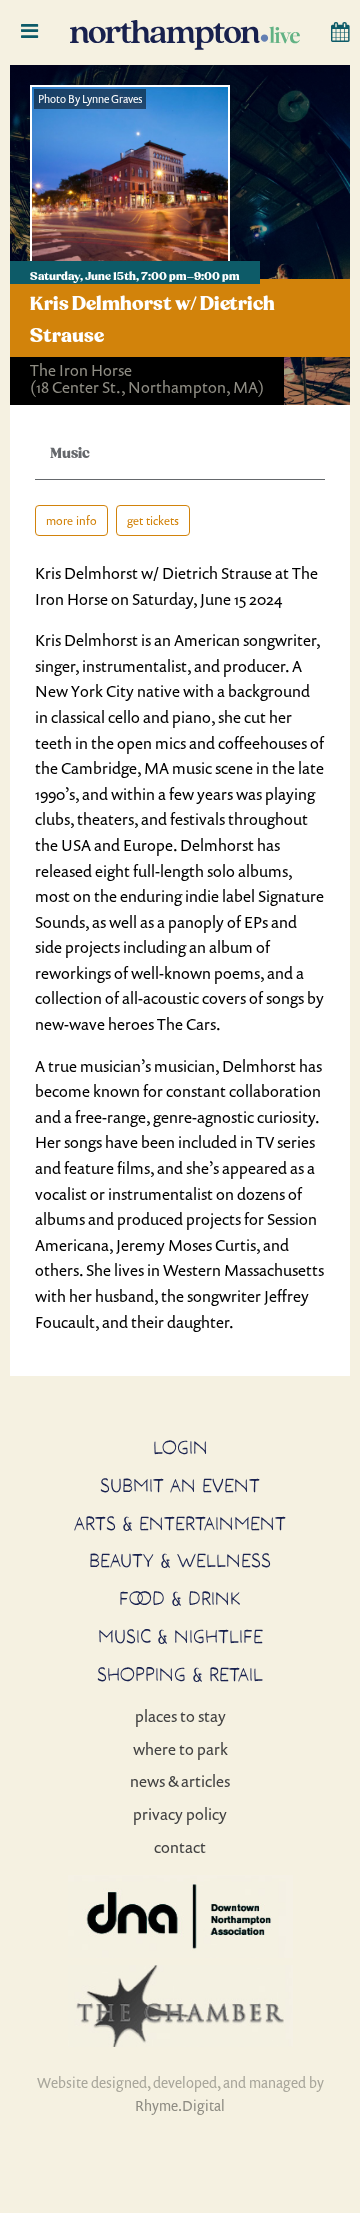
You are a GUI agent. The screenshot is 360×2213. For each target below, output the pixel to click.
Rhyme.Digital (180, 2105)
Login (180, 1447)
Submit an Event (180, 1485)
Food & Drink (180, 1598)
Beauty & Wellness (180, 1560)
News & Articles (180, 1781)
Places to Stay (180, 1716)
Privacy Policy (180, 1814)
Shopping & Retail (180, 1674)
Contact (180, 1847)
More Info (71, 520)
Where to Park (180, 1749)
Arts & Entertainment (180, 1523)
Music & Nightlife (180, 1636)
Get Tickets (153, 520)
